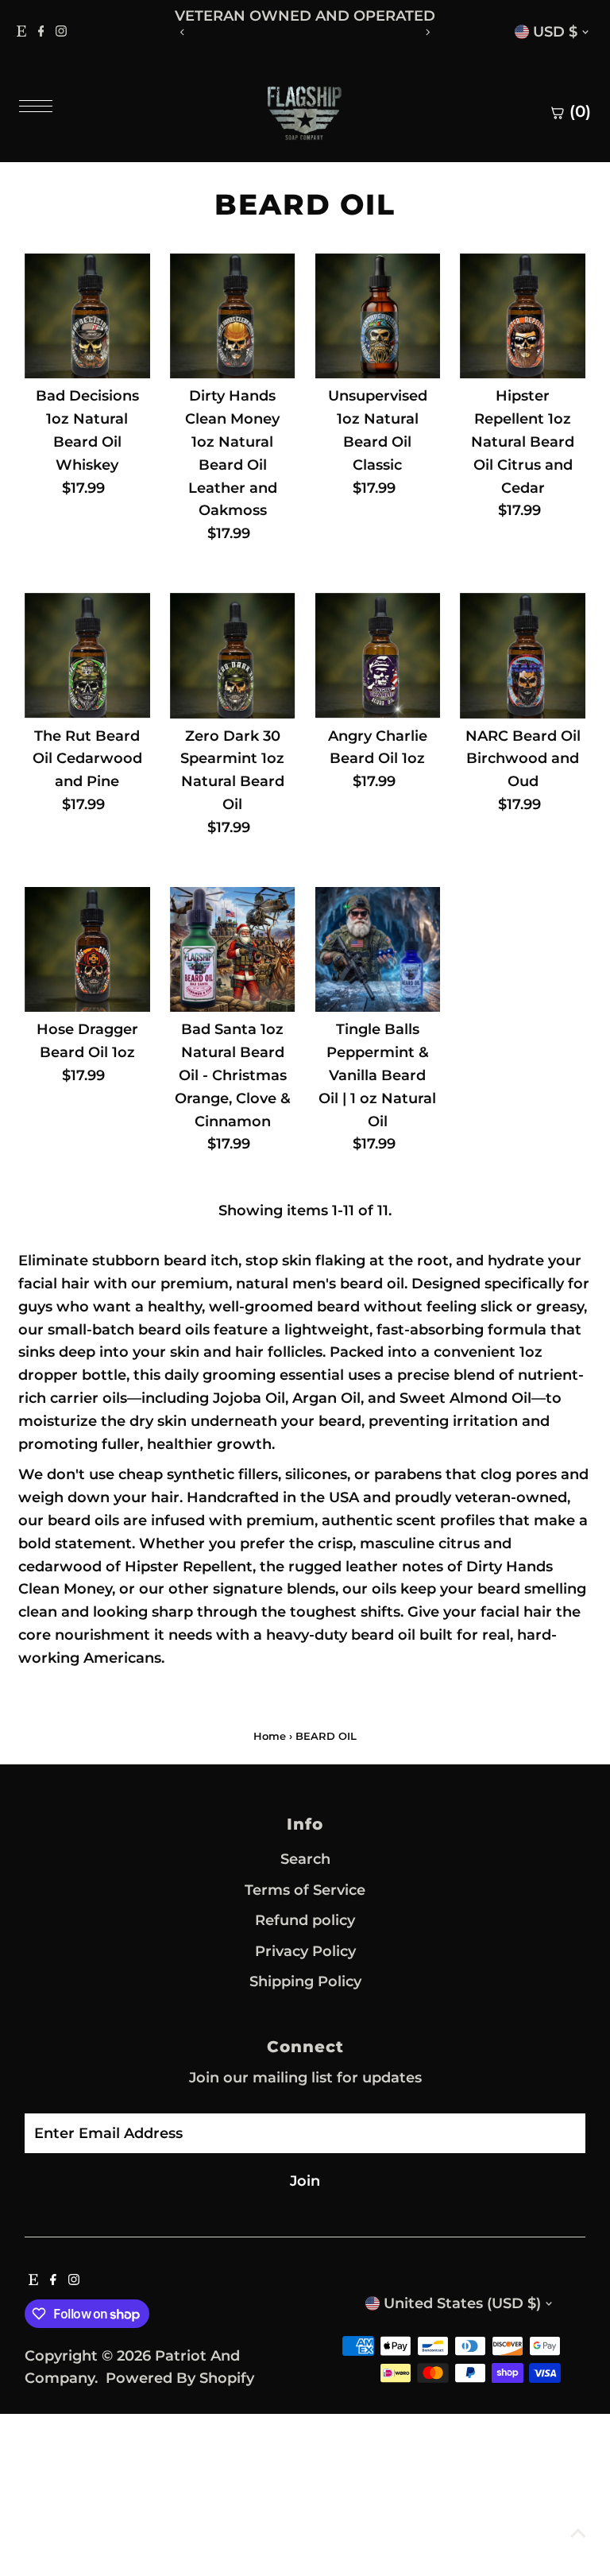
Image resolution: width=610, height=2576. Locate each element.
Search (305, 1859)
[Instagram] (61, 32)
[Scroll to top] (578, 2532)
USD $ (555, 32)
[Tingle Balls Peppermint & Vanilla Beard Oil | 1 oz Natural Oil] (378, 950)
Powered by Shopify (180, 2378)
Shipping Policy (305, 1981)
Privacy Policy (305, 1951)
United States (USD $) (462, 2303)
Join (305, 2181)
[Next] (428, 32)
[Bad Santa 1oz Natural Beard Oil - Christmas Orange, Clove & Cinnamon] (233, 950)
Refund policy (305, 1920)
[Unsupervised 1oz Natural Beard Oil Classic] (378, 316)
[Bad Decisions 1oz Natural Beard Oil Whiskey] (87, 316)
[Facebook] (41, 32)
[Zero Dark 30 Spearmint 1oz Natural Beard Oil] (233, 656)
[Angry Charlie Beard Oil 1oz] (378, 656)
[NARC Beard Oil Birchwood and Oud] (523, 656)
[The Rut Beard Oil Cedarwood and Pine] (87, 656)
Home (270, 1736)
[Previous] (182, 32)
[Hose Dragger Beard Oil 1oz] (87, 950)
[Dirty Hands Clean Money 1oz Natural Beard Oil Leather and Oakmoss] (233, 316)
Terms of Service (305, 1890)
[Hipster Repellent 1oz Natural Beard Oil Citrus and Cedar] (523, 316)
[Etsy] (21, 32)
